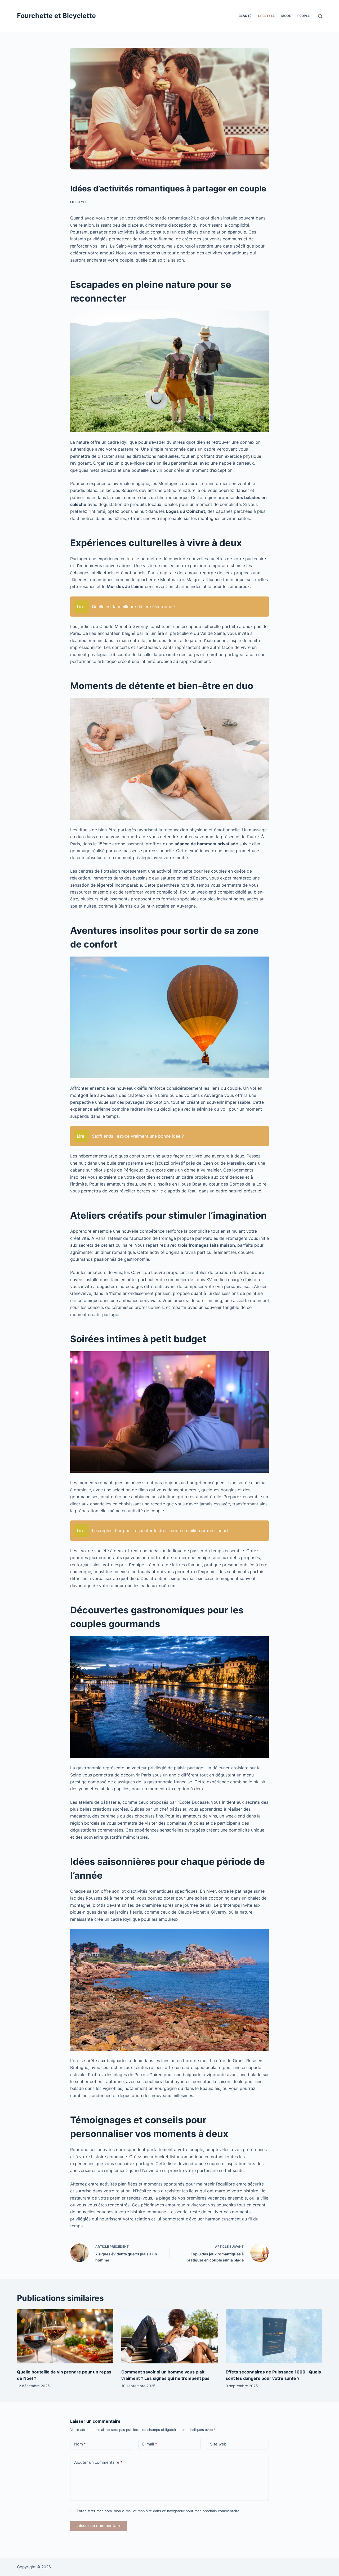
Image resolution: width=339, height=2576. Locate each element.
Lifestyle (266, 16)
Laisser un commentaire (99, 2526)
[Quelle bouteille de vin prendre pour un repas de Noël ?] (65, 2336)
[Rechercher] (320, 16)
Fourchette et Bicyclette (56, 16)
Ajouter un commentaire (98, 2462)
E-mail (150, 2444)
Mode (286, 16)
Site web (218, 2444)
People (304, 16)
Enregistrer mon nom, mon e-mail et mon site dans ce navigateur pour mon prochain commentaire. (159, 2511)
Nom (80, 2444)
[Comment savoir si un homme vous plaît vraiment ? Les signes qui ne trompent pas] (169, 2336)
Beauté (245, 16)
